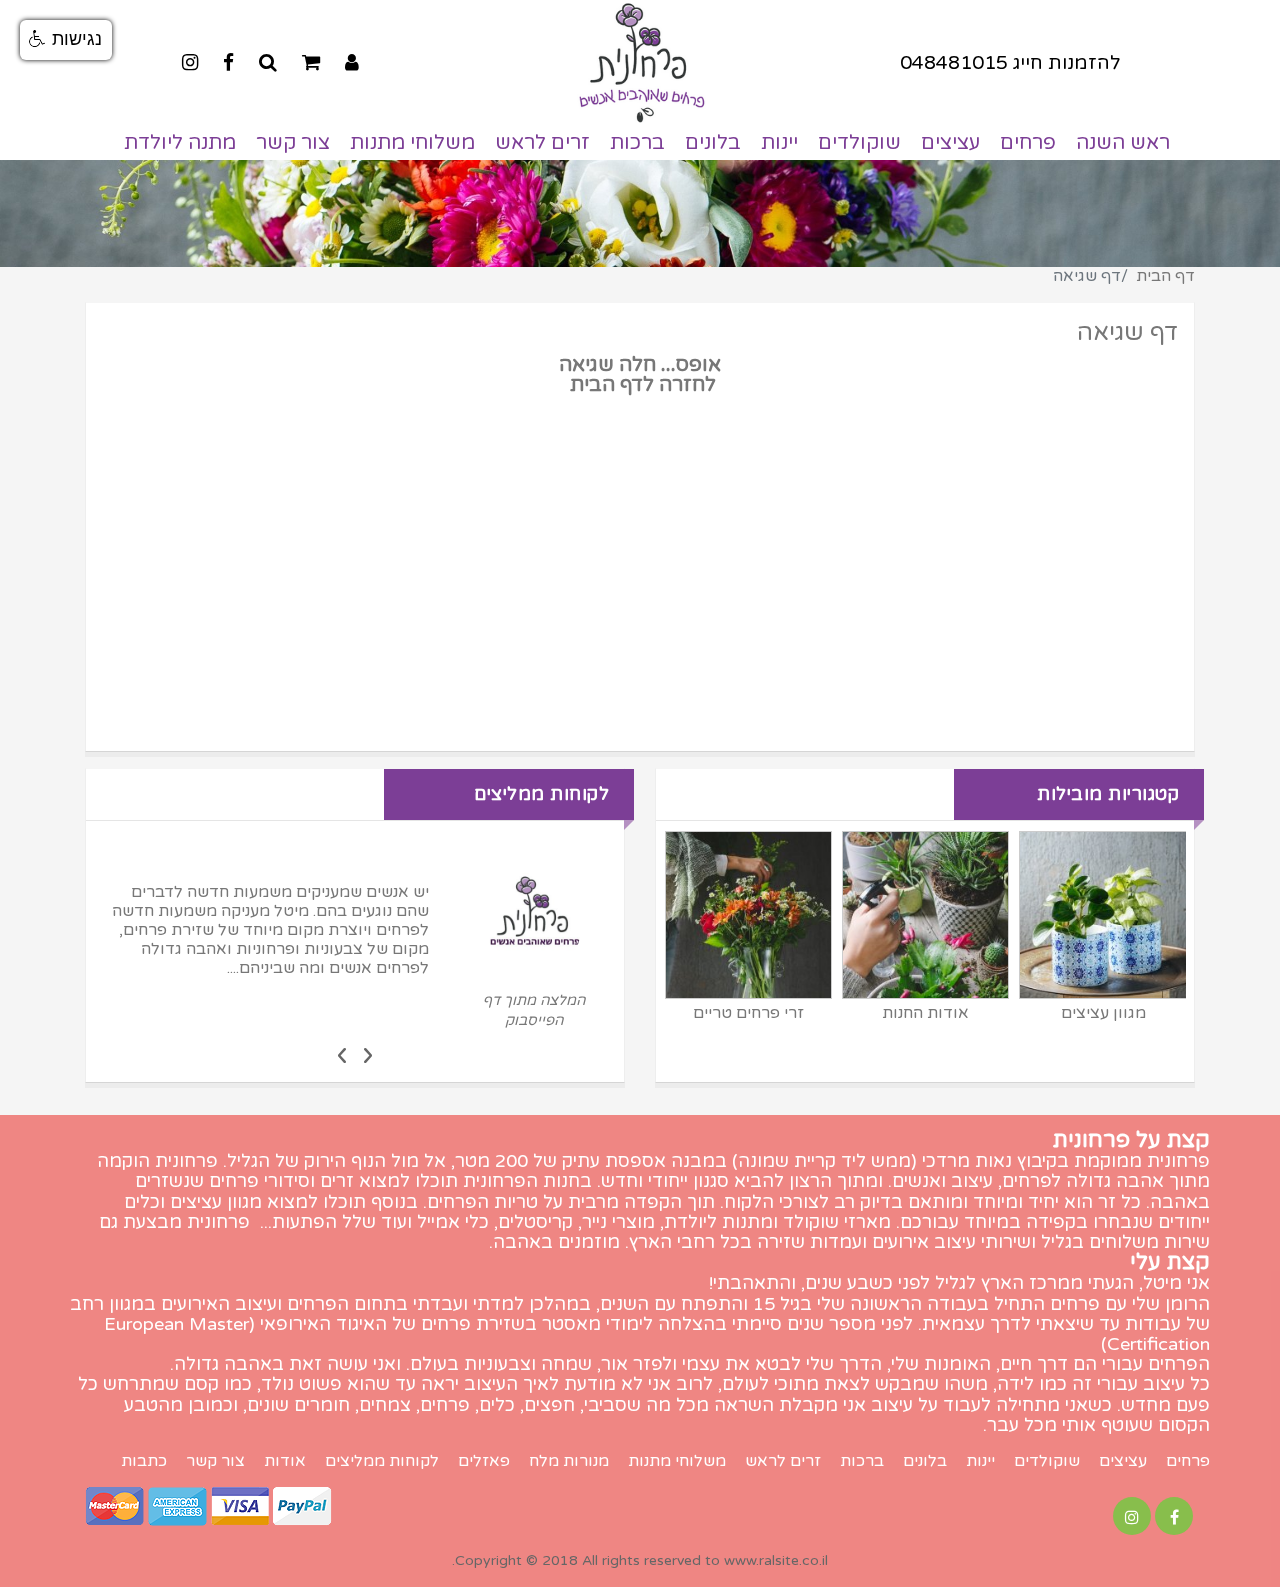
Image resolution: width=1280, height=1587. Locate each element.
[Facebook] (228, 62)
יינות (779, 143)
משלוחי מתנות (412, 143)
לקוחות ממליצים (382, 1461)
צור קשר (293, 143)
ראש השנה (1123, 143)
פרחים (1028, 143)
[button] (66, 40)
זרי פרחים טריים (748, 1013)
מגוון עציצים (1103, 1013)
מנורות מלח (569, 1461)
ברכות (637, 143)
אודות (285, 1461)
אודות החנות (925, 1013)
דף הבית (1165, 276)
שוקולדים (859, 143)
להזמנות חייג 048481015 (1010, 62)
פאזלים (484, 1461)
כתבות (144, 1461)
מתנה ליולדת (180, 143)
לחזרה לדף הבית (640, 385)
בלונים (713, 143)
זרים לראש (542, 143)
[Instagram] (190, 62)
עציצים (950, 143)
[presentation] (368, 1054)
